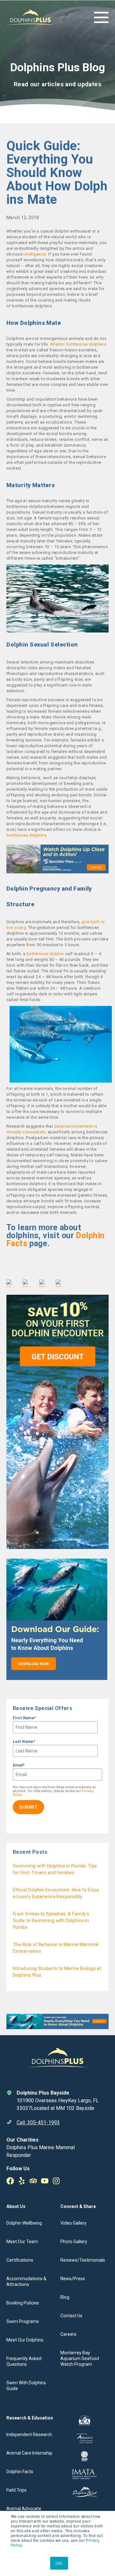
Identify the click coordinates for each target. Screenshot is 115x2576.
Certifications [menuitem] (20, 2260)
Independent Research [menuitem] (29, 2434)
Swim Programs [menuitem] (23, 2321)
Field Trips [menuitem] (16, 2490)
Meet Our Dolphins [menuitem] (25, 2340)
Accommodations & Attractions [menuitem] (26, 2281)
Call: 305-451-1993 (38, 2123)
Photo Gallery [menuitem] (74, 2242)
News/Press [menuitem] (73, 2279)
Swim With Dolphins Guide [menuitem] (26, 2386)
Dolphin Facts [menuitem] (20, 2472)
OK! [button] (59, 2563)
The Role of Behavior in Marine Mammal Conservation (56, 1948)
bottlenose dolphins (26, 835)
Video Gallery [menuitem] (73, 2223)
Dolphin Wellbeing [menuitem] (24, 2223)
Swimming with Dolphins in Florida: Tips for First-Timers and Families (55, 1869)
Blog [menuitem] (65, 2297)
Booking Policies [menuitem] (23, 2303)
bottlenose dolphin (45, 954)
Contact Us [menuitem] (71, 2316)
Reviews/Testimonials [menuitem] (83, 2260)
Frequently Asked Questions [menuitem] (24, 2361)
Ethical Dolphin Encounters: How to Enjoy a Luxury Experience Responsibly (56, 1893)
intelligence (35, 254)
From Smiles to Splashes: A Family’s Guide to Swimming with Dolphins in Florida (51, 1920)
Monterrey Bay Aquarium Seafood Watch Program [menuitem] (80, 2358)
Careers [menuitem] (68, 2334)
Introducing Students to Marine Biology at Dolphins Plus (57, 1972)
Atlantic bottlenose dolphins (78, 344)
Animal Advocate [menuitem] (24, 2509)
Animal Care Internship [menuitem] (29, 2453)
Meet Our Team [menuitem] (22, 2242)
